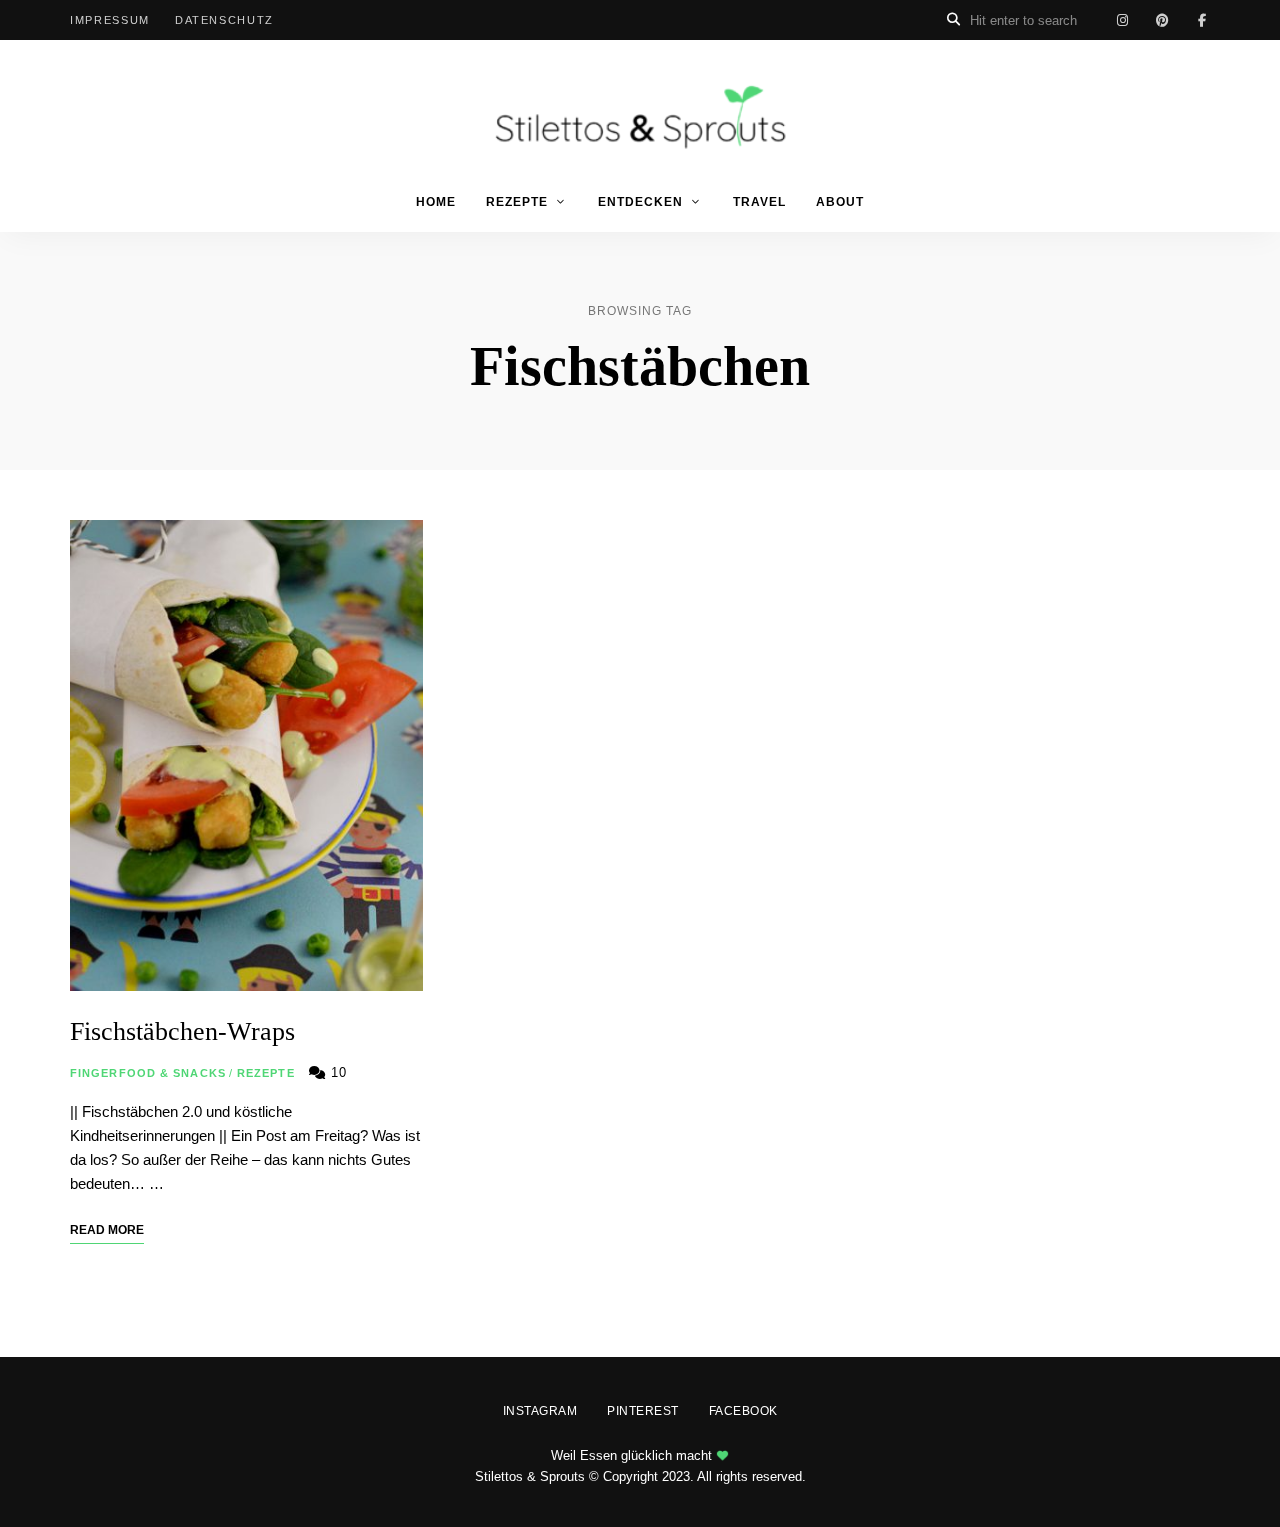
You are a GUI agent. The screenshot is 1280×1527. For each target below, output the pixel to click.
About (840, 202)
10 (336, 1072)
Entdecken (640, 202)
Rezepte (517, 202)
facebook (1202, 20)
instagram (1122, 20)
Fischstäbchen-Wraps (182, 1031)
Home (436, 202)
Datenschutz (224, 20)
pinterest (1162, 20)
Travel (759, 202)
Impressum (110, 20)
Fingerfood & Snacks (148, 1073)
